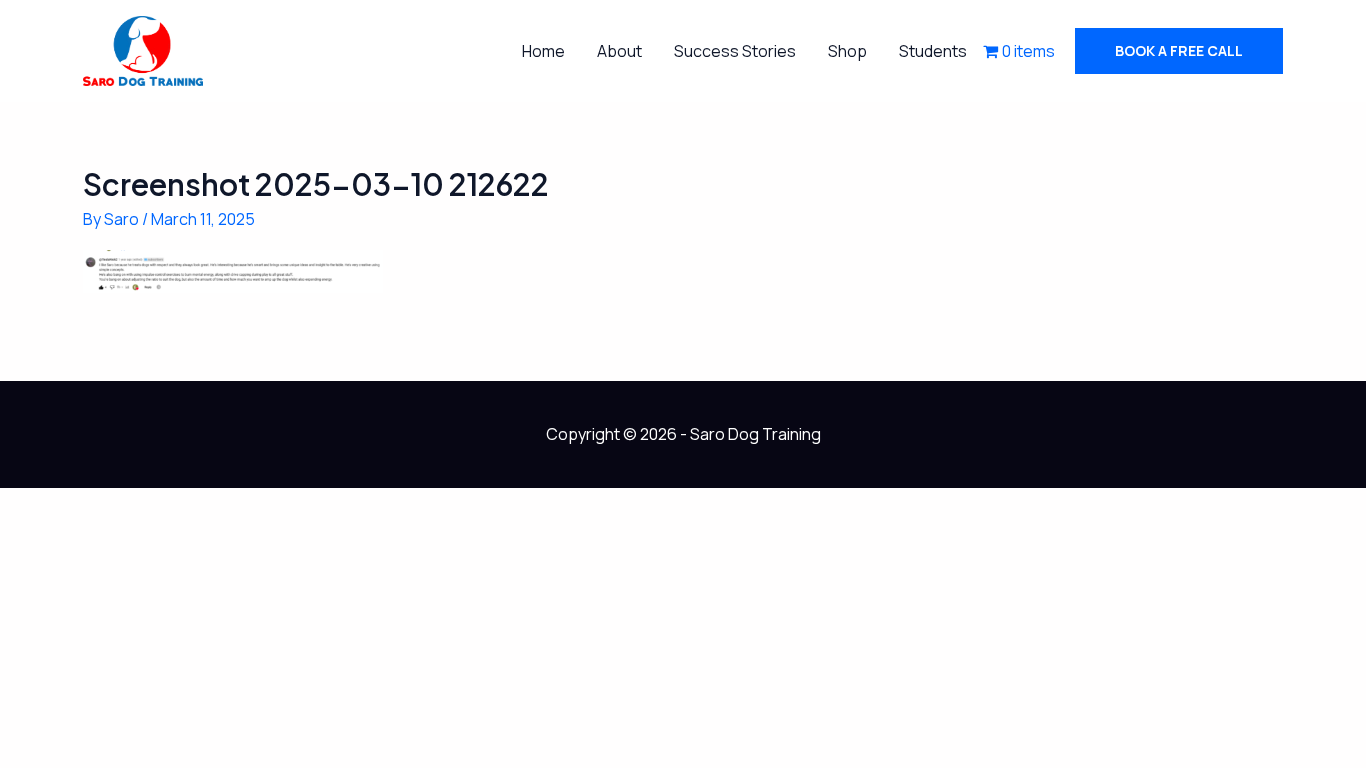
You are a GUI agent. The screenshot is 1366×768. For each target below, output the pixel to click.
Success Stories (735, 51)
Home (543, 51)
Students (933, 51)
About (619, 51)
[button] (1179, 51)
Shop (847, 51)
